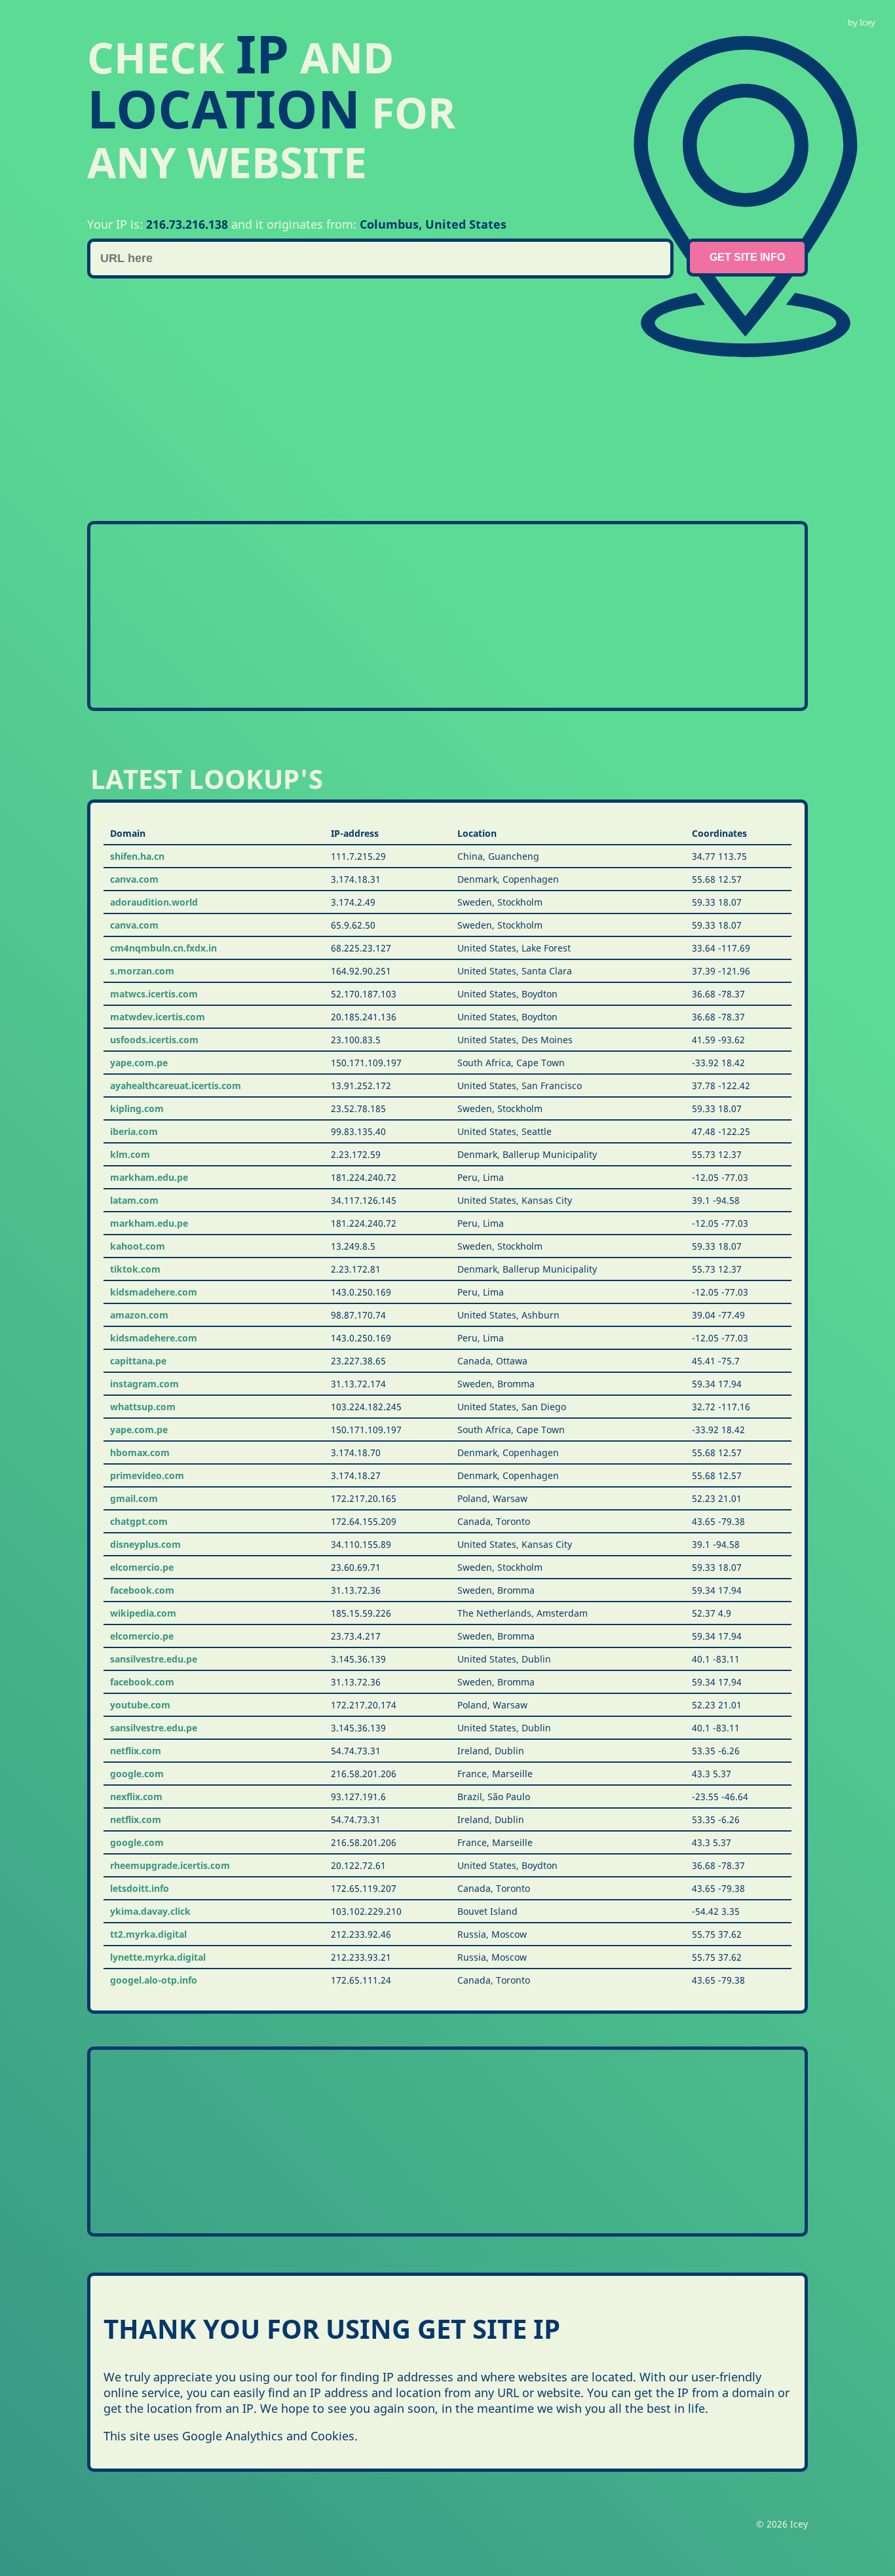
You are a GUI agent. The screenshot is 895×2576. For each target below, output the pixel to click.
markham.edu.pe (149, 1177)
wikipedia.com (143, 1613)
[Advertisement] (480, 390)
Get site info (747, 257)
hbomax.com (140, 1452)
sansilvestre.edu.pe (154, 1659)
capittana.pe (138, 1361)
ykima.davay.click (150, 1911)
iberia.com (134, 1131)
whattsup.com (143, 1407)
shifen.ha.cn (137, 856)
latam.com (134, 1200)
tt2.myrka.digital (148, 1934)
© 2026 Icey (782, 2524)
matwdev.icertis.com (158, 1017)
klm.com (130, 1154)
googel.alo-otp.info (154, 1980)
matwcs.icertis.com (154, 994)
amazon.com (139, 1315)
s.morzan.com (142, 971)
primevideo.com (147, 1475)
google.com (137, 1774)
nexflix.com (136, 1797)
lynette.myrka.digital (158, 1957)
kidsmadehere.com (154, 1292)
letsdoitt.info (140, 1888)
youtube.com (140, 1705)
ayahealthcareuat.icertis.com (176, 1086)
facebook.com (142, 1590)
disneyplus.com (145, 1544)
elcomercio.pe (142, 1567)
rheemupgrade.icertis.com (170, 1865)
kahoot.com (138, 1246)
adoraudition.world (154, 902)
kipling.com (137, 1108)
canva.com (134, 879)
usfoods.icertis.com (154, 1040)
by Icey (862, 22)
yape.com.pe (139, 1063)
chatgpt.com (139, 1521)
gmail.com (134, 1498)
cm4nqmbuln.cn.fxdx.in (163, 948)
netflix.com (136, 1751)
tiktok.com (135, 1269)
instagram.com (144, 1384)
